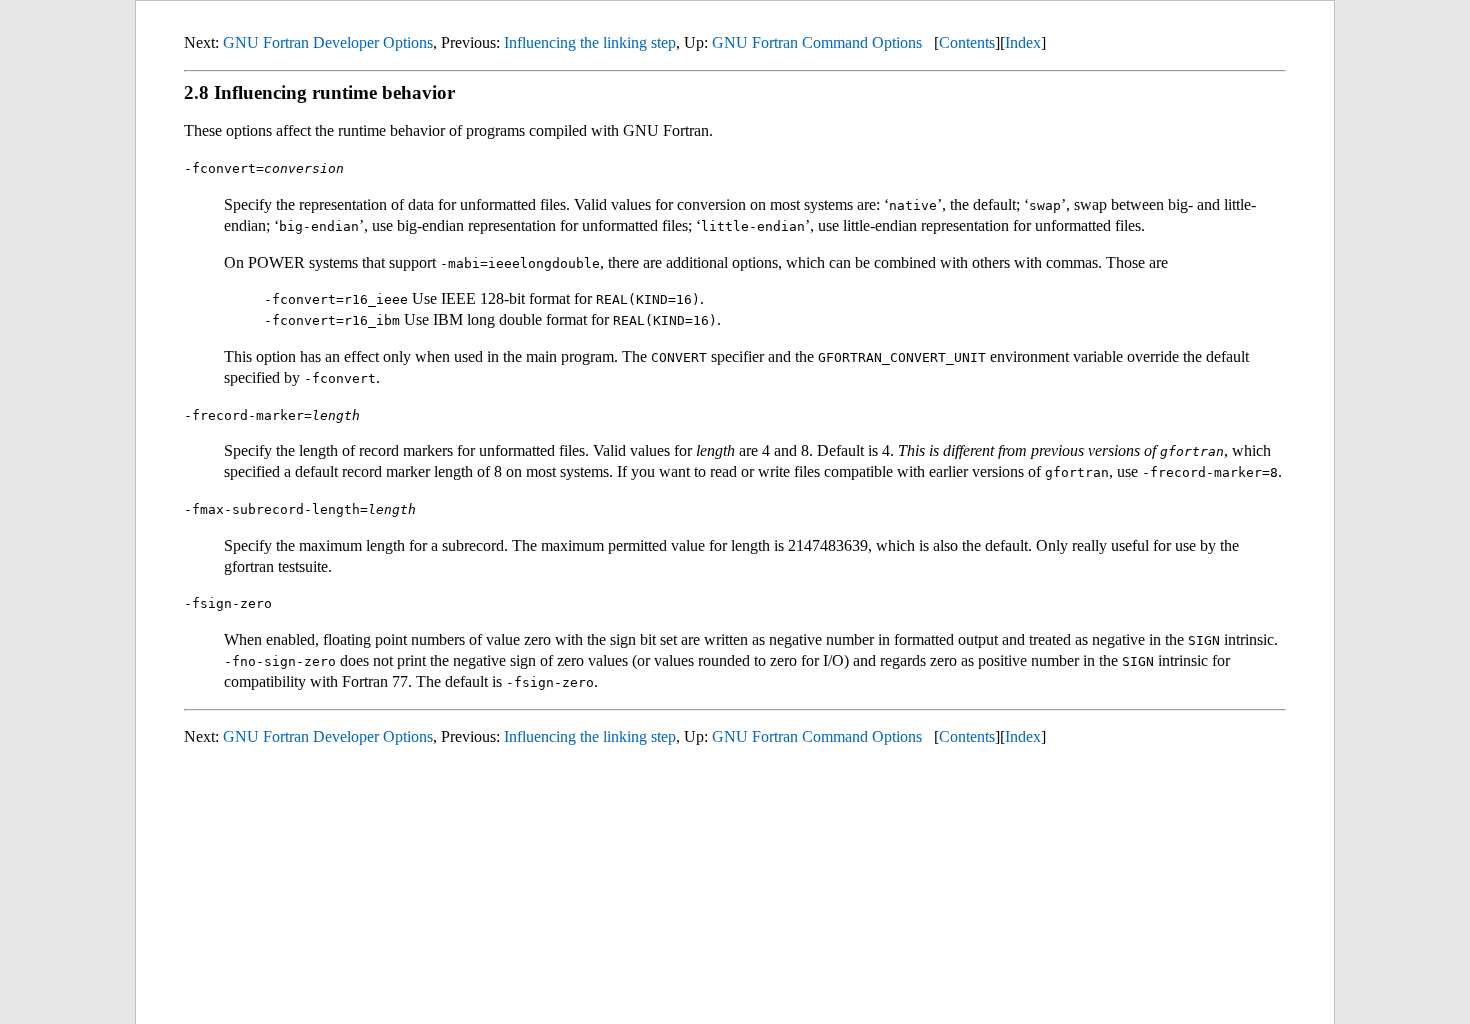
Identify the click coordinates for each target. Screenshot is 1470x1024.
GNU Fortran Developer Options (328, 42)
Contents (967, 42)
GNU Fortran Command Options (817, 42)
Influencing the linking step (590, 42)
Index (1023, 42)
